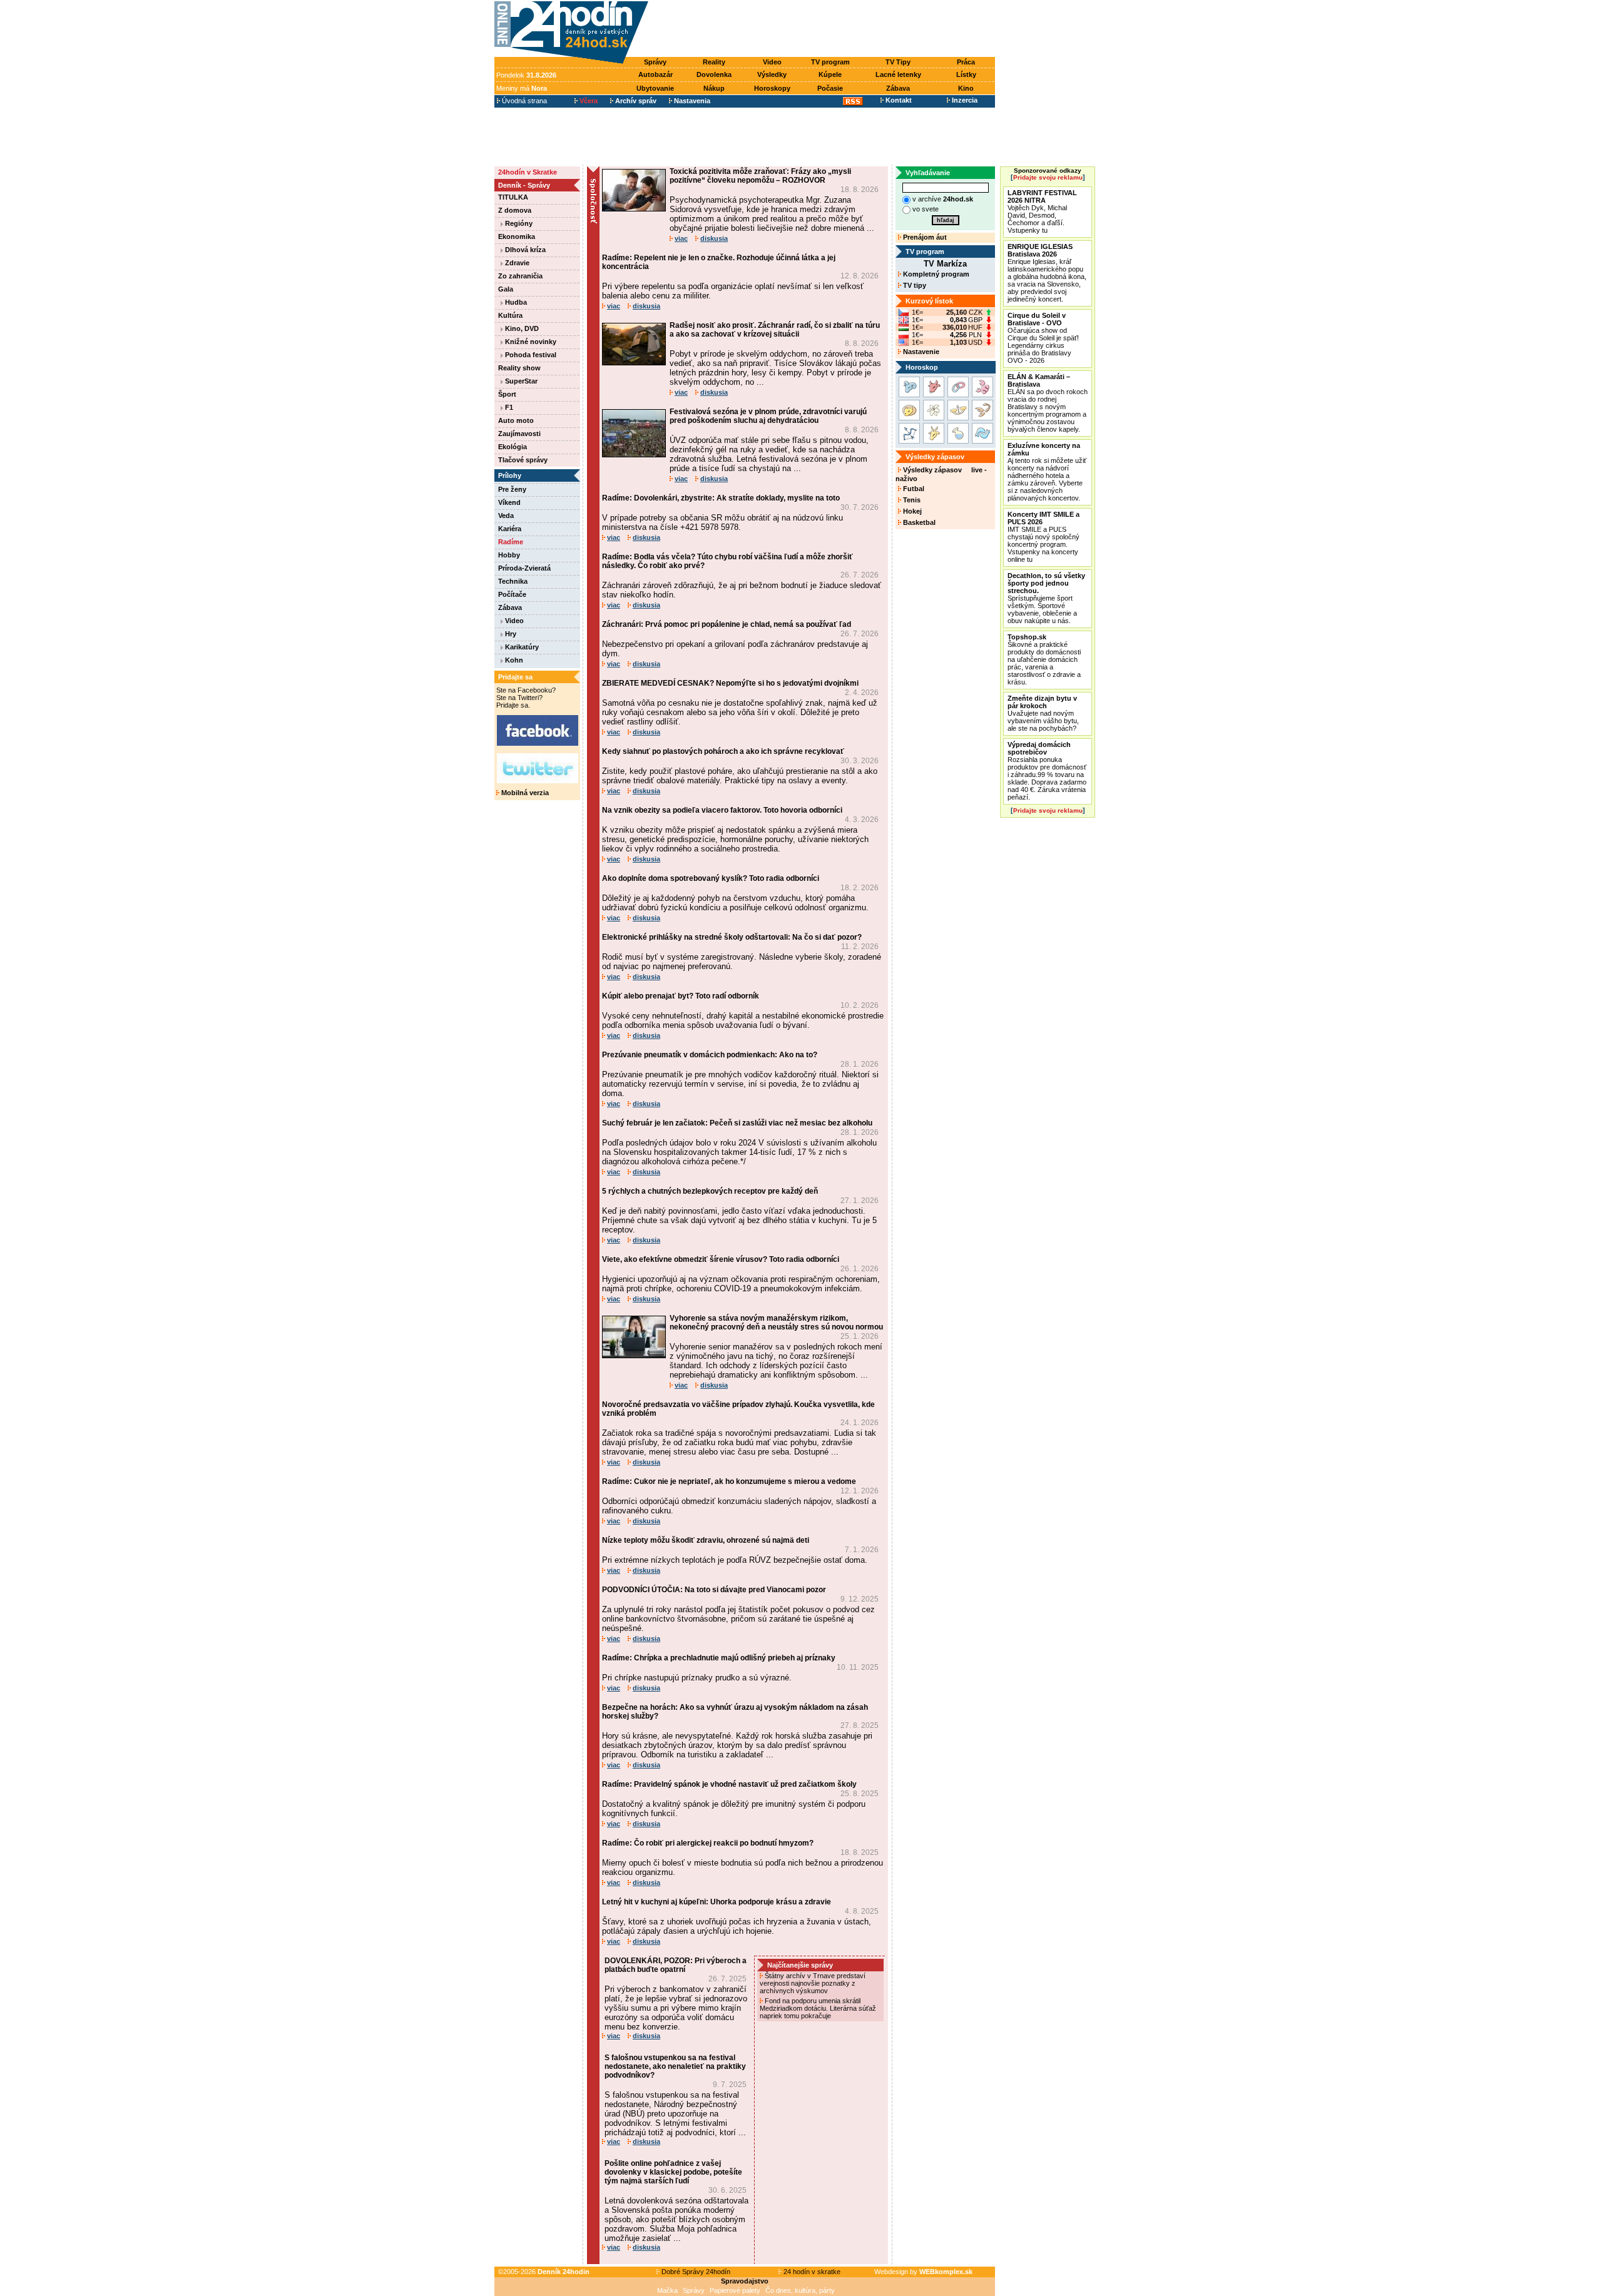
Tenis (911, 500)
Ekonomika (517, 236)
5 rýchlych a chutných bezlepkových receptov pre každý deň (710, 1191)
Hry (510, 634)
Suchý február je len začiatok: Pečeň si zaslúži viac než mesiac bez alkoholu (737, 1123)
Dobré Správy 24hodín (695, 2272)
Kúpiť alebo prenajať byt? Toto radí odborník (681, 996)
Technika (513, 581)
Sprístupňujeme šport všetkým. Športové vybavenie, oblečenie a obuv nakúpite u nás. (1046, 598)
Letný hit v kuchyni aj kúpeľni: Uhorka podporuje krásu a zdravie (717, 1902)
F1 (508, 407)
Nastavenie (920, 352)
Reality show (519, 368)
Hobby (509, 555)
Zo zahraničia (520, 276)
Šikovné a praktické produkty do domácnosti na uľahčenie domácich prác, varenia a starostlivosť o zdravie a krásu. (1044, 659)
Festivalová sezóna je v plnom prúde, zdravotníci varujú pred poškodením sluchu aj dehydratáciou (768, 416)
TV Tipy (898, 62)
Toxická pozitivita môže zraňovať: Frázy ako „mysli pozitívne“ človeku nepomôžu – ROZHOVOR (760, 176)
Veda (506, 516)
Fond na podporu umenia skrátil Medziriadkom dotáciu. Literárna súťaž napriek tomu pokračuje (818, 2008)
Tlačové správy (523, 460)
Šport (507, 394)
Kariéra (510, 529)
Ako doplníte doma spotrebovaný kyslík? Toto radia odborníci (711, 878)
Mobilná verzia (524, 793)
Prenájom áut (924, 237)
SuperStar (520, 381)
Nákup (714, 88)
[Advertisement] (825, 29)
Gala (506, 289)
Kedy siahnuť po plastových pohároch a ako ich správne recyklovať (723, 751)
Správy (655, 62)
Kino (966, 88)
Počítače (512, 594)
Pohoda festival (530, 355)
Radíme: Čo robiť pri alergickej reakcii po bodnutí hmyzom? (708, 1843)
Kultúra (510, 315)
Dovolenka (714, 74)
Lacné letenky (898, 74)
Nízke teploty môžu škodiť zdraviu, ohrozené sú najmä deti (706, 1540)
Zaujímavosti (519, 434)
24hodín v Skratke (528, 172)
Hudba (515, 302)
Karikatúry (521, 647)
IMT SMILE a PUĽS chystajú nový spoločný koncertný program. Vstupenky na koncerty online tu (1043, 537)
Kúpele (830, 74)
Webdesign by (923, 2272)
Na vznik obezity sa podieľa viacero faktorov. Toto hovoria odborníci (722, 810)
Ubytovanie (655, 88)
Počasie (830, 88)
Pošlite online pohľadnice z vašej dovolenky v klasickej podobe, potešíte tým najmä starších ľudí (673, 2172)
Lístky (966, 74)
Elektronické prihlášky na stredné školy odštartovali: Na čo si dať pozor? (732, 937)
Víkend (509, 502)
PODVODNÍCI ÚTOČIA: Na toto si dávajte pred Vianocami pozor (714, 1590)
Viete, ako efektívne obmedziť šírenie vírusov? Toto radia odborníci (721, 1259)
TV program (830, 62)
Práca (966, 62)
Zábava (898, 88)
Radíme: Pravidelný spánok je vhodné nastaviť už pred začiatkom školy (729, 1784)
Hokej (911, 511)
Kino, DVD (521, 328)
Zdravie (516, 263)
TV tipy (914, 285)
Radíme (511, 542)
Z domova (515, 210)
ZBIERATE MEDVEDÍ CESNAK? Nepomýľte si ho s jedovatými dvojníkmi (730, 683)
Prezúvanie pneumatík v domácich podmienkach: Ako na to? (710, 1055)
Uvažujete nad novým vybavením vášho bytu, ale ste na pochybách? (1043, 713)
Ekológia (513, 447)
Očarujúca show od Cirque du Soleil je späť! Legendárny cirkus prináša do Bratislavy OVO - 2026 (1043, 338)
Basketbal (918, 522)
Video (772, 62)
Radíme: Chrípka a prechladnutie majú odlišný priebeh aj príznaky (719, 1658)
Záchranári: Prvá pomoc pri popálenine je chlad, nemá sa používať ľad (727, 624)
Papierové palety (735, 2290)
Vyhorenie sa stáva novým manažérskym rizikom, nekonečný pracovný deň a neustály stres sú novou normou (776, 1323)
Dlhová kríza (524, 250)
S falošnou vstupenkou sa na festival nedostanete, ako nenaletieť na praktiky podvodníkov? (675, 2066)
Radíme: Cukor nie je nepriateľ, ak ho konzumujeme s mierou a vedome (729, 1481)
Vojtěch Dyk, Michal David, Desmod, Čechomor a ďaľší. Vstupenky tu (1042, 211)
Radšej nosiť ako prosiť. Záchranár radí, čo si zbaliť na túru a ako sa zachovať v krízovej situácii (775, 330)
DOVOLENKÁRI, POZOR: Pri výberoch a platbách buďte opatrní (676, 1965)
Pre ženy (512, 489)
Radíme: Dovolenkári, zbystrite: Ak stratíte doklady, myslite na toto (721, 498)
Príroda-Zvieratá (524, 568)
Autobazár (656, 74)
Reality (714, 62)
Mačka (667, 2290)
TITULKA (513, 197)
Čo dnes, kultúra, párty (800, 2290)
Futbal (913, 489)
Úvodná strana (523, 101)
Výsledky (772, 74)
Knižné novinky (530, 342)
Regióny (518, 223)
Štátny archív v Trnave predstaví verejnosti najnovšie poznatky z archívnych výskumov (813, 1983)
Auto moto (516, 420)
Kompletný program (935, 274)
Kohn (513, 660)
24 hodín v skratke (811, 2272)
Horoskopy (772, 88)
